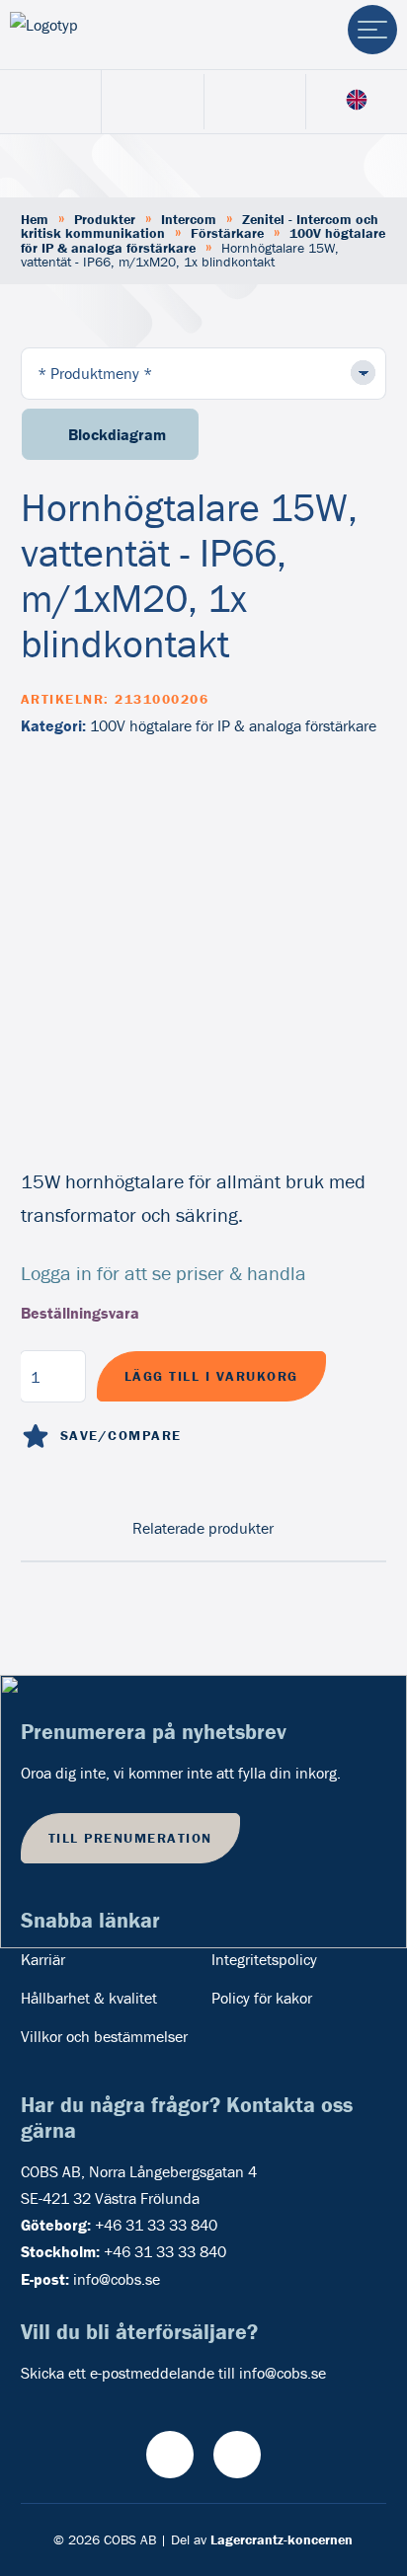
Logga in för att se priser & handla (163, 1273)
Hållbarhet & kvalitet (89, 1998)
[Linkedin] (237, 2455)
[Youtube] (170, 2455)
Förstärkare (227, 233)
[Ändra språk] (357, 101)
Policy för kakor (262, 1998)
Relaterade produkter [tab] (203, 1528)
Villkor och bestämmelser (104, 2036)
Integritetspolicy (264, 1959)
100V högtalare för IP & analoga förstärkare (233, 725)
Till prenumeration (130, 1838)
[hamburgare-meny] (372, 30)
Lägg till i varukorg (211, 1376)
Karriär (43, 1959)
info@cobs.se (117, 2279)
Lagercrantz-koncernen (282, 2539)
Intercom (189, 219)
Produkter (105, 219)
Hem (35, 219)
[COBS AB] (92, 35)
